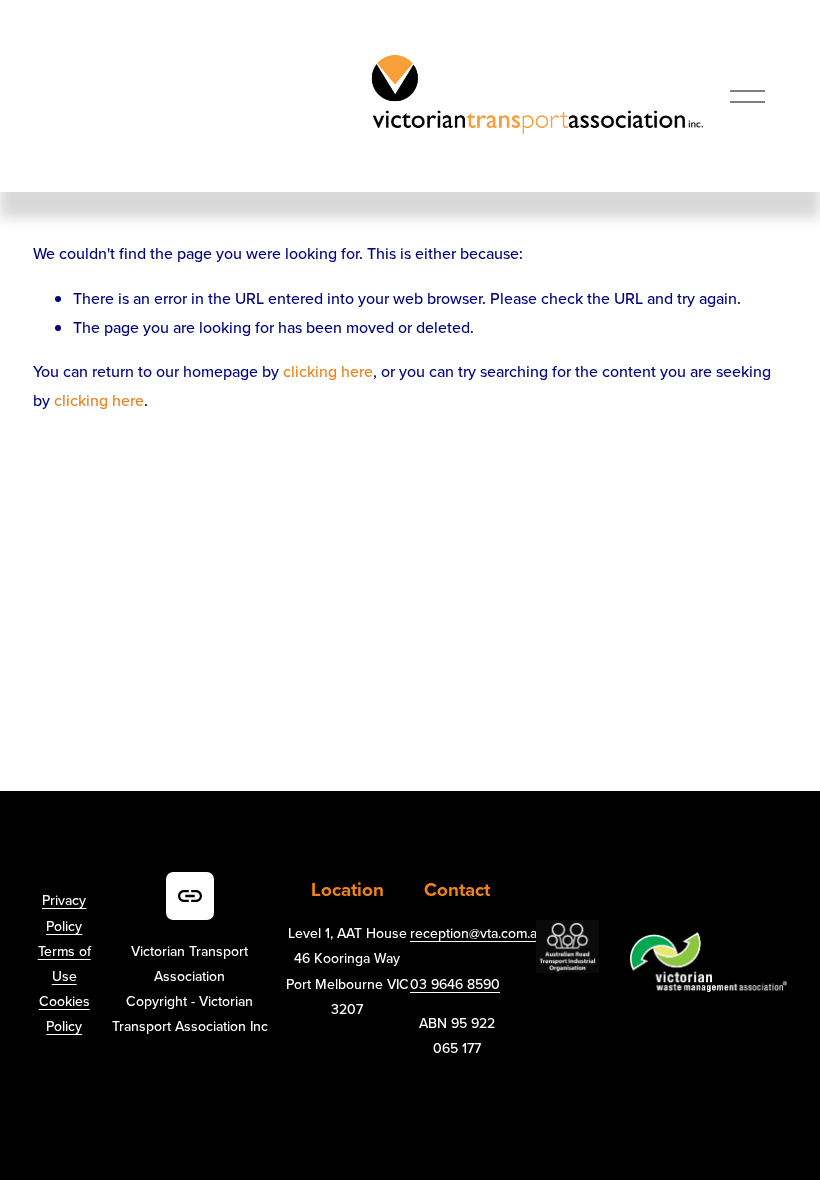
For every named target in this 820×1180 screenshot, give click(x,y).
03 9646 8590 (455, 984)
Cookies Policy (64, 1013)
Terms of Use (64, 963)
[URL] (190, 896)
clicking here (328, 371)
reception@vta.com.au (477, 933)
